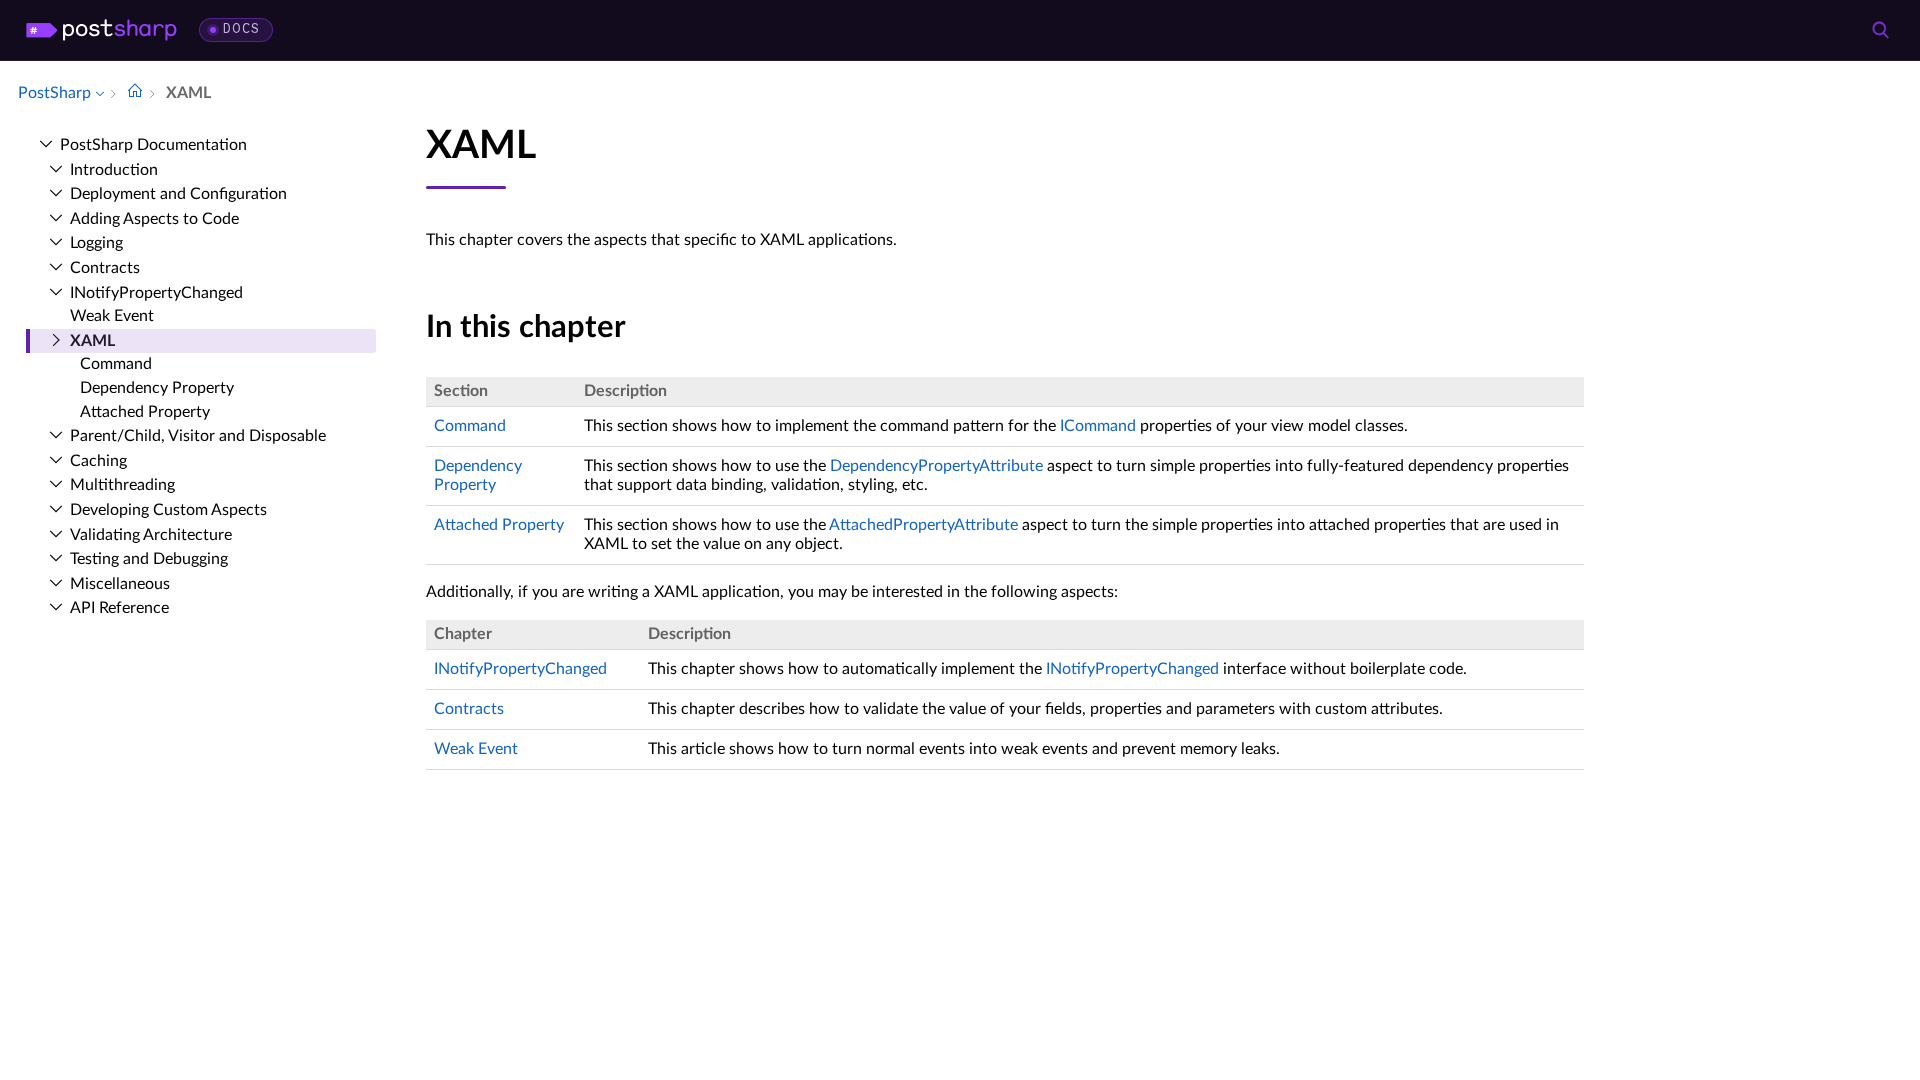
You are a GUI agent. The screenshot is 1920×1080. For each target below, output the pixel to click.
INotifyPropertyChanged (520, 669)
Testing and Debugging (149, 559)
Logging (96, 243)
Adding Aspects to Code (154, 219)
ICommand (1098, 426)
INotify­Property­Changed (156, 293)
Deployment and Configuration (178, 194)
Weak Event (112, 316)
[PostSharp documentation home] (135, 93)
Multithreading (122, 485)
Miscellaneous (120, 584)
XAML (92, 341)
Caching (98, 461)
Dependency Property (157, 388)
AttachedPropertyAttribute (923, 525)
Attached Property (145, 412)
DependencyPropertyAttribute (936, 466)
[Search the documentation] (1880, 30)
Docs (241, 29)
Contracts (105, 268)
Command (116, 364)
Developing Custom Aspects (168, 510)
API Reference (119, 608)
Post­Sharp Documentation (153, 145)
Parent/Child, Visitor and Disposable (198, 436)
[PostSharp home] (101, 30)
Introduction (114, 170)
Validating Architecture (151, 535)
